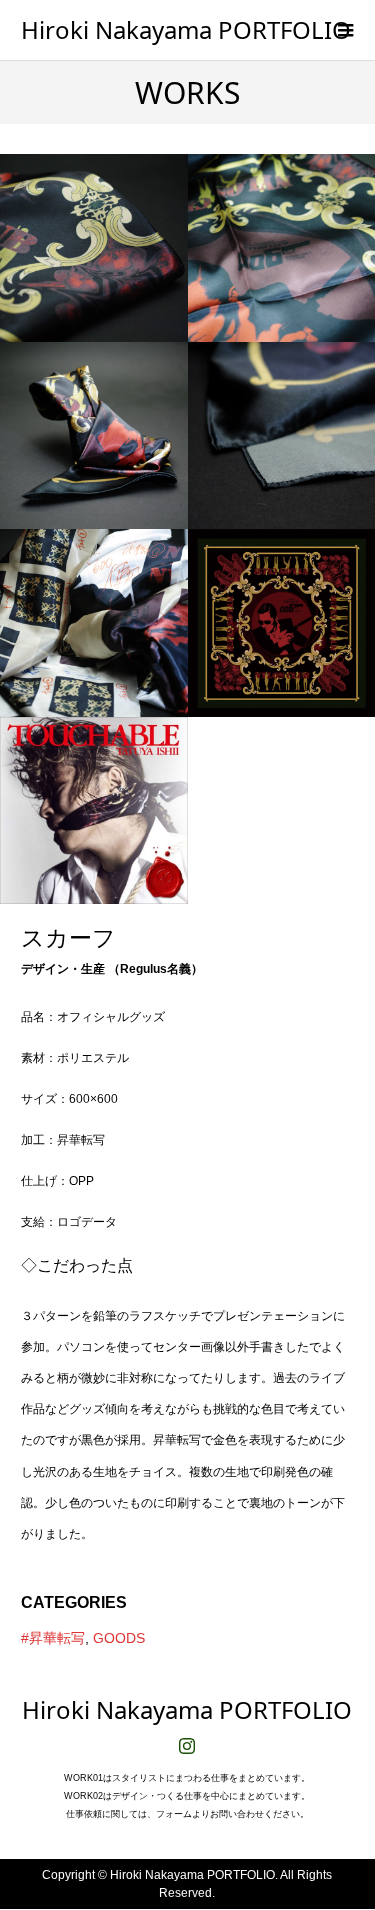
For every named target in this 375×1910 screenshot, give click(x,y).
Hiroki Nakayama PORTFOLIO (186, 29)
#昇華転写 (53, 1638)
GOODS (119, 1638)
